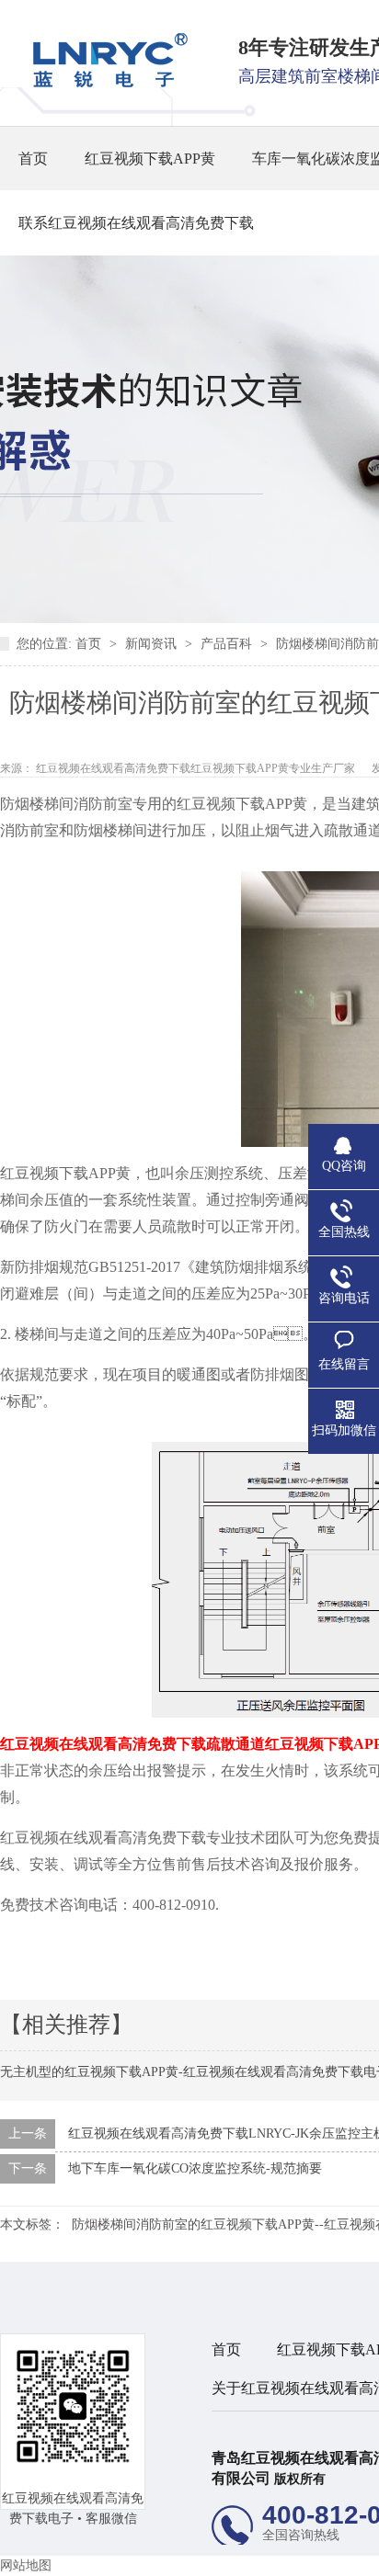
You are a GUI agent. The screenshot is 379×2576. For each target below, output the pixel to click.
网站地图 (26, 2565)
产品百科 (228, 644)
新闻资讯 (153, 644)
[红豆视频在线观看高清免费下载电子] (104, 83)
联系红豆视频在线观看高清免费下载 (136, 223)
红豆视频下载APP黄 (150, 159)
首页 (33, 159)
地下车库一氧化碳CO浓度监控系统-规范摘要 (195, 2168)
